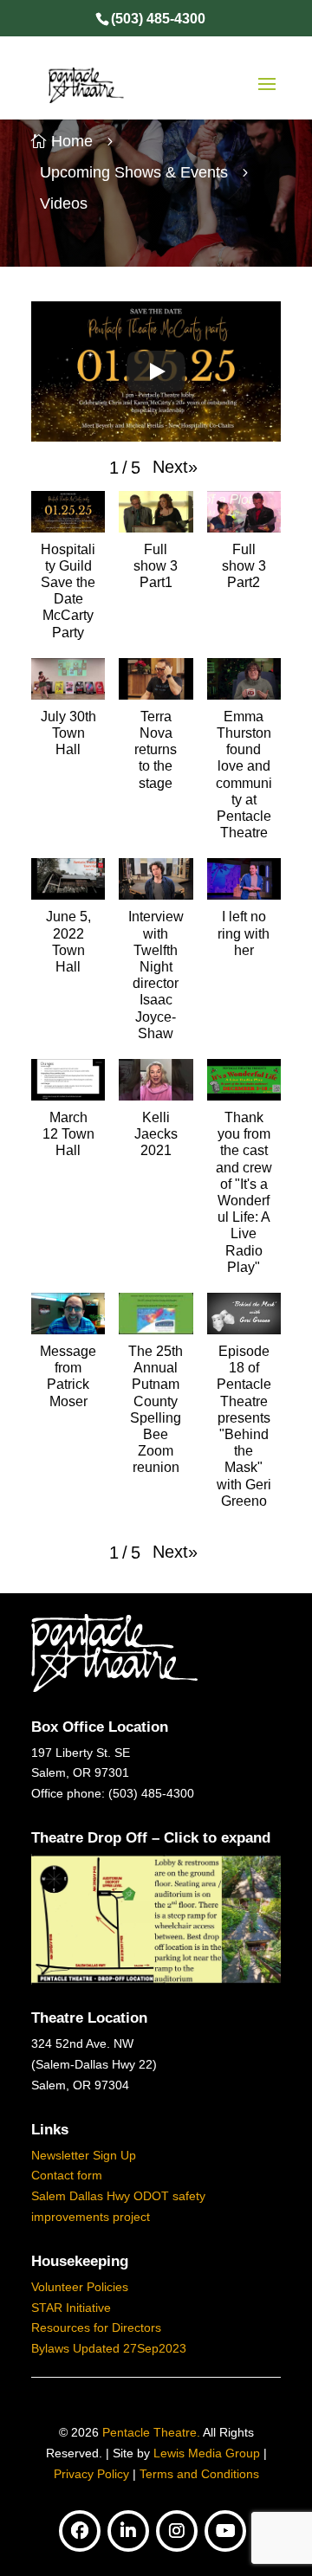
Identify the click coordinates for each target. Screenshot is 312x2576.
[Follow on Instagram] (177, 2531)
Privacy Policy (91, 2474)
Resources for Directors (96, 2327)
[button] (175, 467)
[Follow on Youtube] (225, 2531)
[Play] (156, 371)
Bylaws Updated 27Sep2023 (109, 2348)
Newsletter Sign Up (84, 2155)
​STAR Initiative (71, 2308)
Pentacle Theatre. (149, 2432)
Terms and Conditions (199, 2474)
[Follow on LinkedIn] (128, 2531)
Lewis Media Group (207, 2453)
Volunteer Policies (80, 2287)
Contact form (67, 2175)
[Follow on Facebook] (80, 2531)
